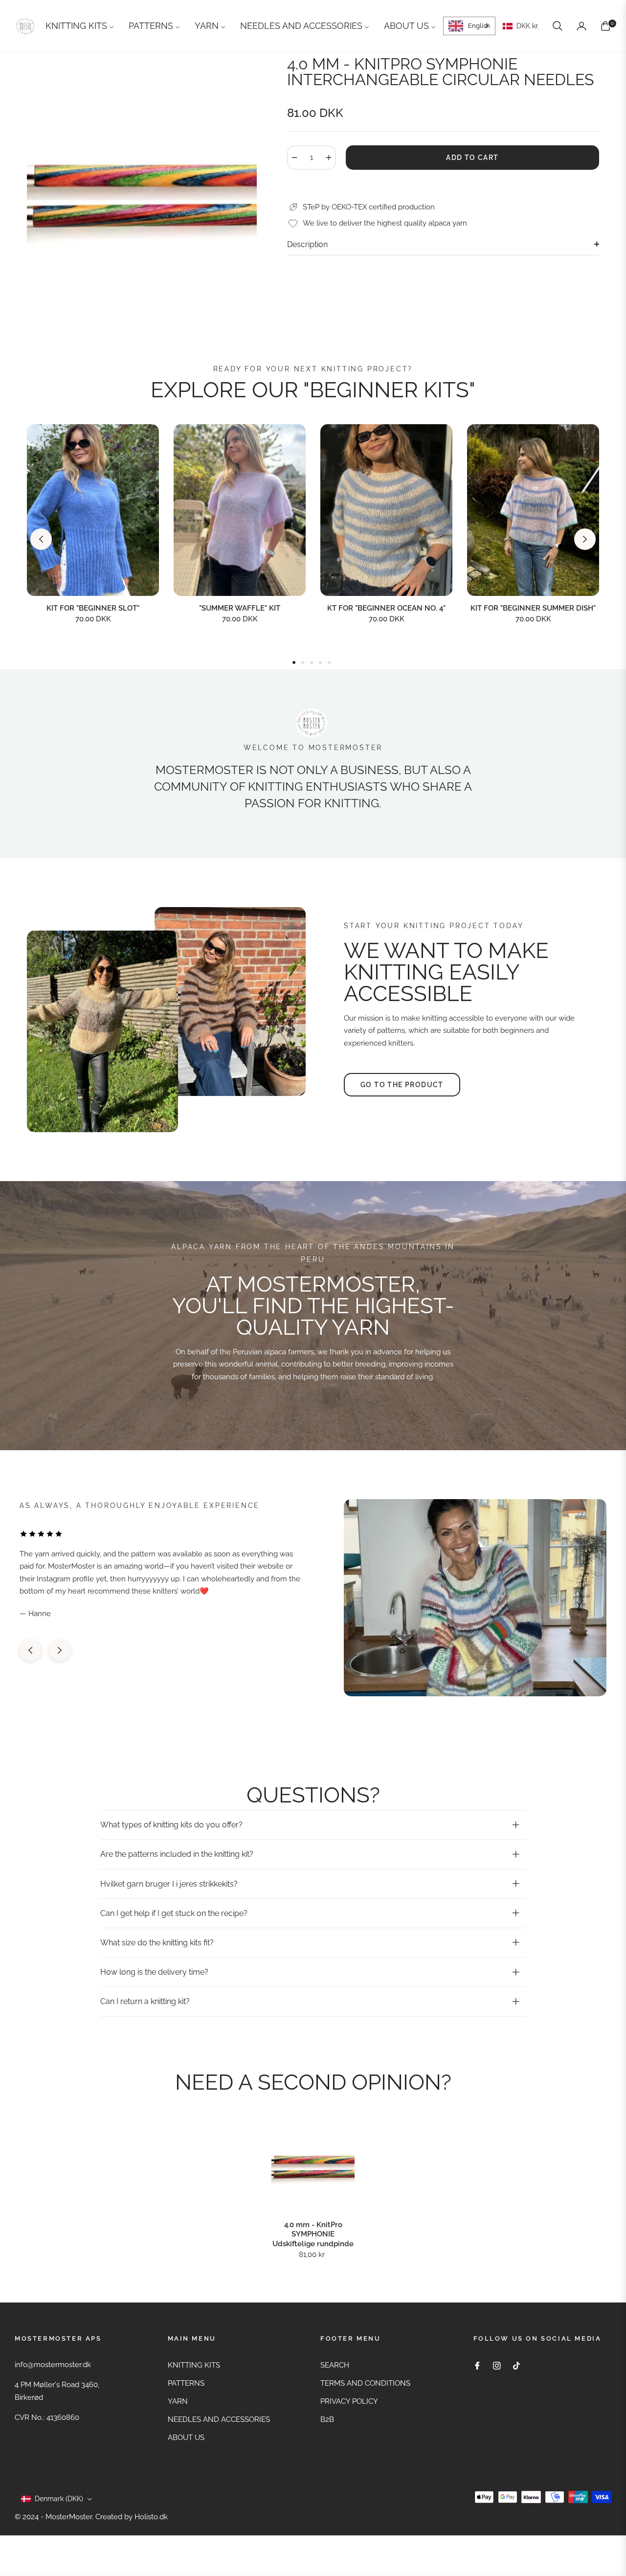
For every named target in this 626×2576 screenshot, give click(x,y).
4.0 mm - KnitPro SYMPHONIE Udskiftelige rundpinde (313, 2234)
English (479, 26)
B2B (327, 2419)
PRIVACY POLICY (349, 2401)
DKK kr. (527, 26)
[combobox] (469, 26)
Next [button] (585, 539)
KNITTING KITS (194, 2365)
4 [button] (320, 662)
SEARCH (335, 2365)
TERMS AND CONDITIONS (365, 2383)
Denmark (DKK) (59, 2499)
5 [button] (329, 662)
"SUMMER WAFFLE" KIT (240, 608)
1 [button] (294, 662)
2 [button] (303, 662)
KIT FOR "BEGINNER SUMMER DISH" (533, 608)
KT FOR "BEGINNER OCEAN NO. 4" (386, 608)
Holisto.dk (151, 2517)
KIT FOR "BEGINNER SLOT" (93, 608)
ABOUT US (186, 2438)
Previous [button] (41, 539)
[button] (558, 26)
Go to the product (402, 1085)
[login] (581, 26)
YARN (178, 2401)
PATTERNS (186, 2383)
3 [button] (312, 662)
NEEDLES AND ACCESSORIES (219, 2419)
